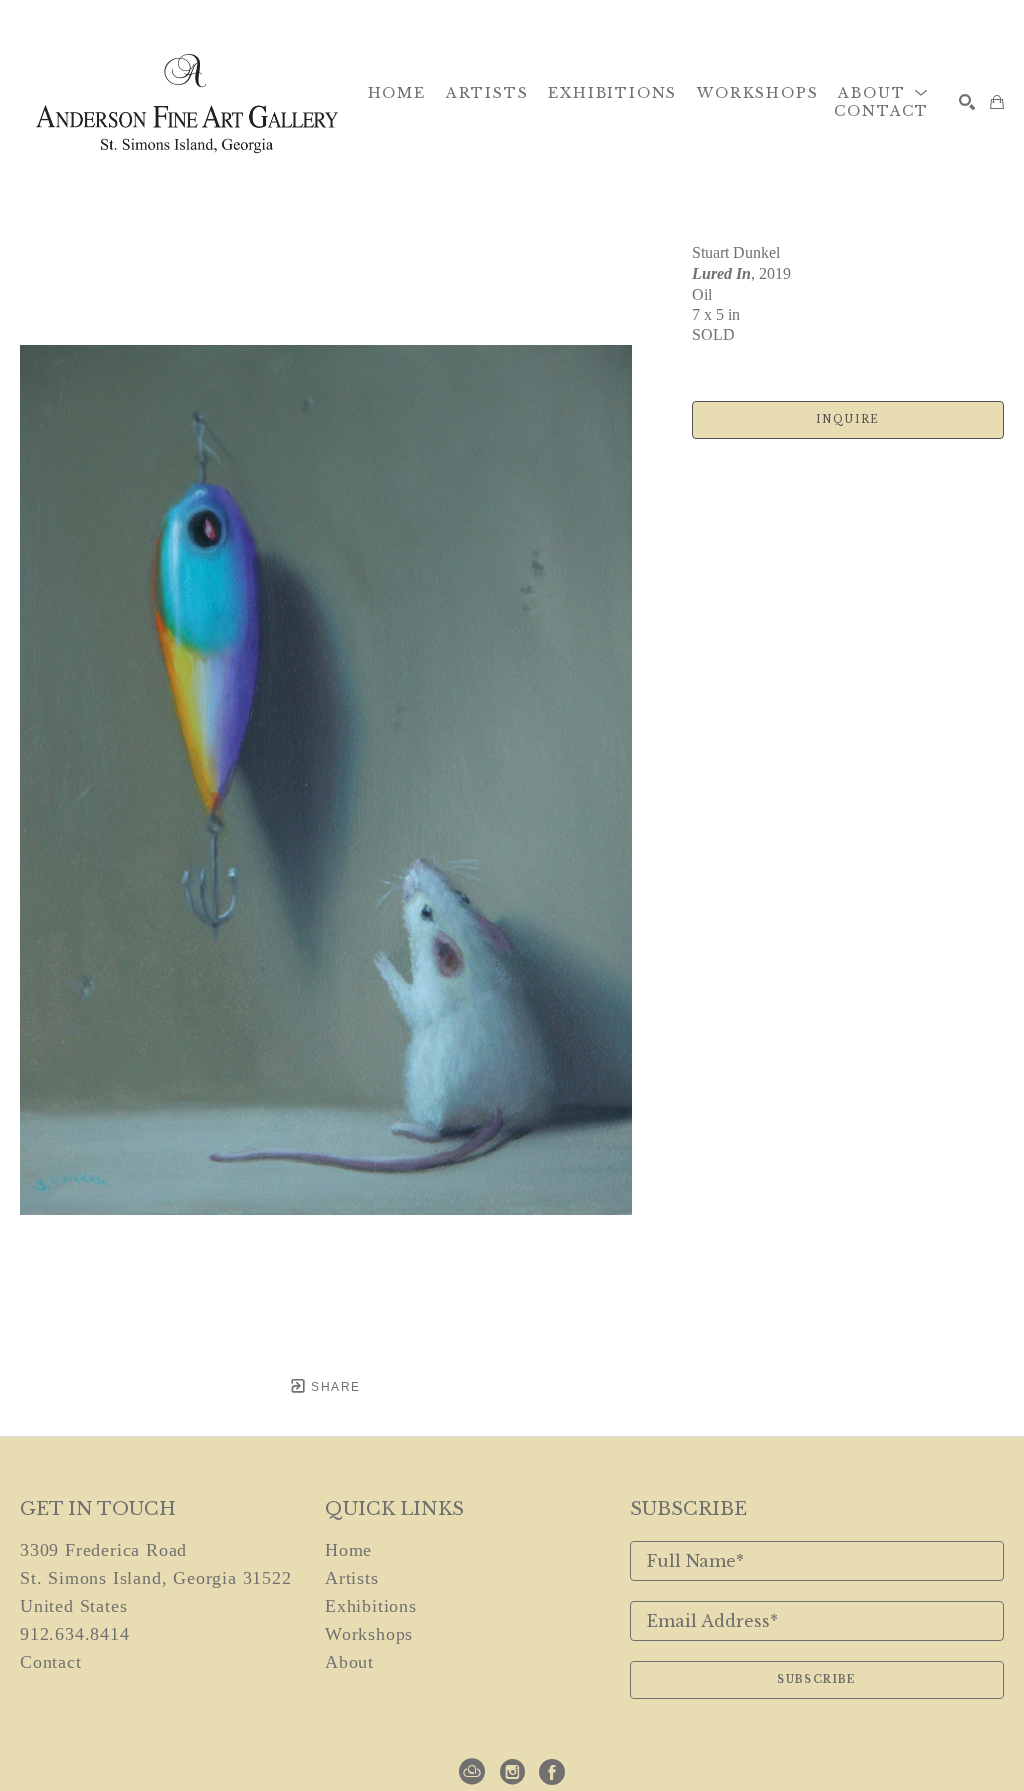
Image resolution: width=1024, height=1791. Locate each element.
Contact (51, 1662)
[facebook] (552, 1772)
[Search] (967, 102)
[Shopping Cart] (997, 102)
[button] (883, 93)
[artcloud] (472, 1772)
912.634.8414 (75, 1634)
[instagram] (512, 1772)
